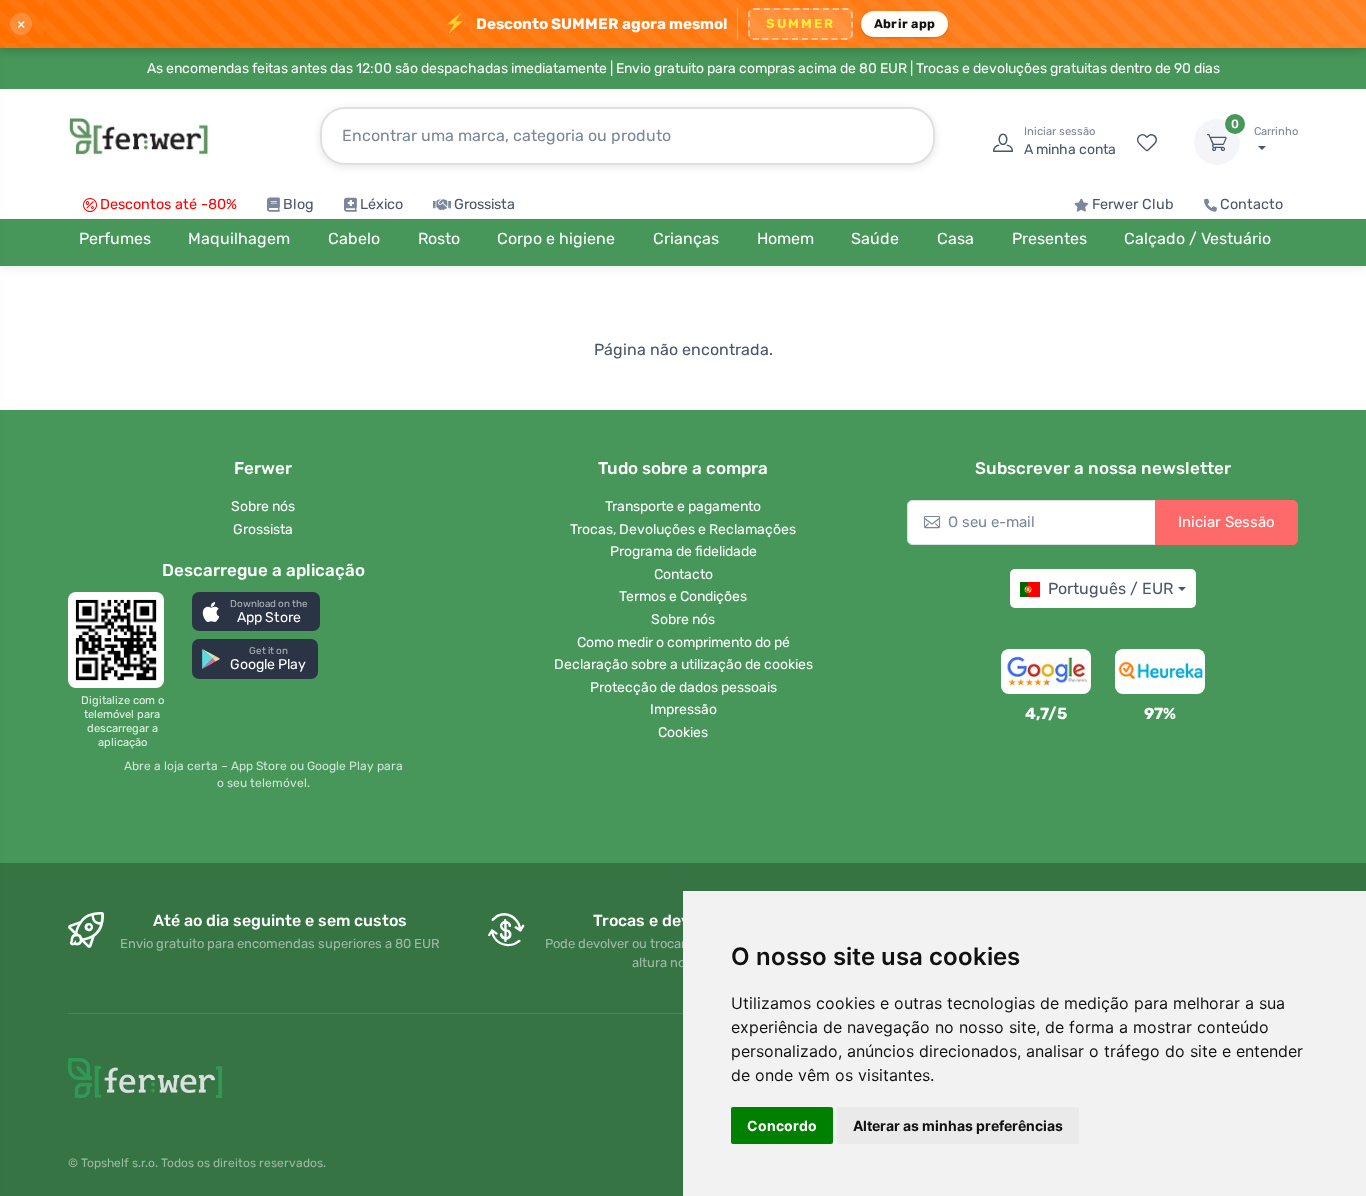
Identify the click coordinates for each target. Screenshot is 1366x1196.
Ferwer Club (1133, 204)
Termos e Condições (683, 596)
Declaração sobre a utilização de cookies (683, 664)
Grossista (484, 204)
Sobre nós (263, 506)
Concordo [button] (782, 1125)
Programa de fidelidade (683, 551)
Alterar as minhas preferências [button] (958, 1125)
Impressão (683, 709)
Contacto (1251, 204)
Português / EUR (1110, 588)
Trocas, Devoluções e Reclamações (683, 529)
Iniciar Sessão (1226, 522)
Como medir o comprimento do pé (683, 642)
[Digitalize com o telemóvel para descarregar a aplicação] (122, 640)
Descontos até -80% (168, 204)
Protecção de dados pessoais (683, 687)
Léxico (381, 204)
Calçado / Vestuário (1197, 238)
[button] (256, 611)
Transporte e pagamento (683, 506)
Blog (298, 204)
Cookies (683, 732)
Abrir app (904, 23)
